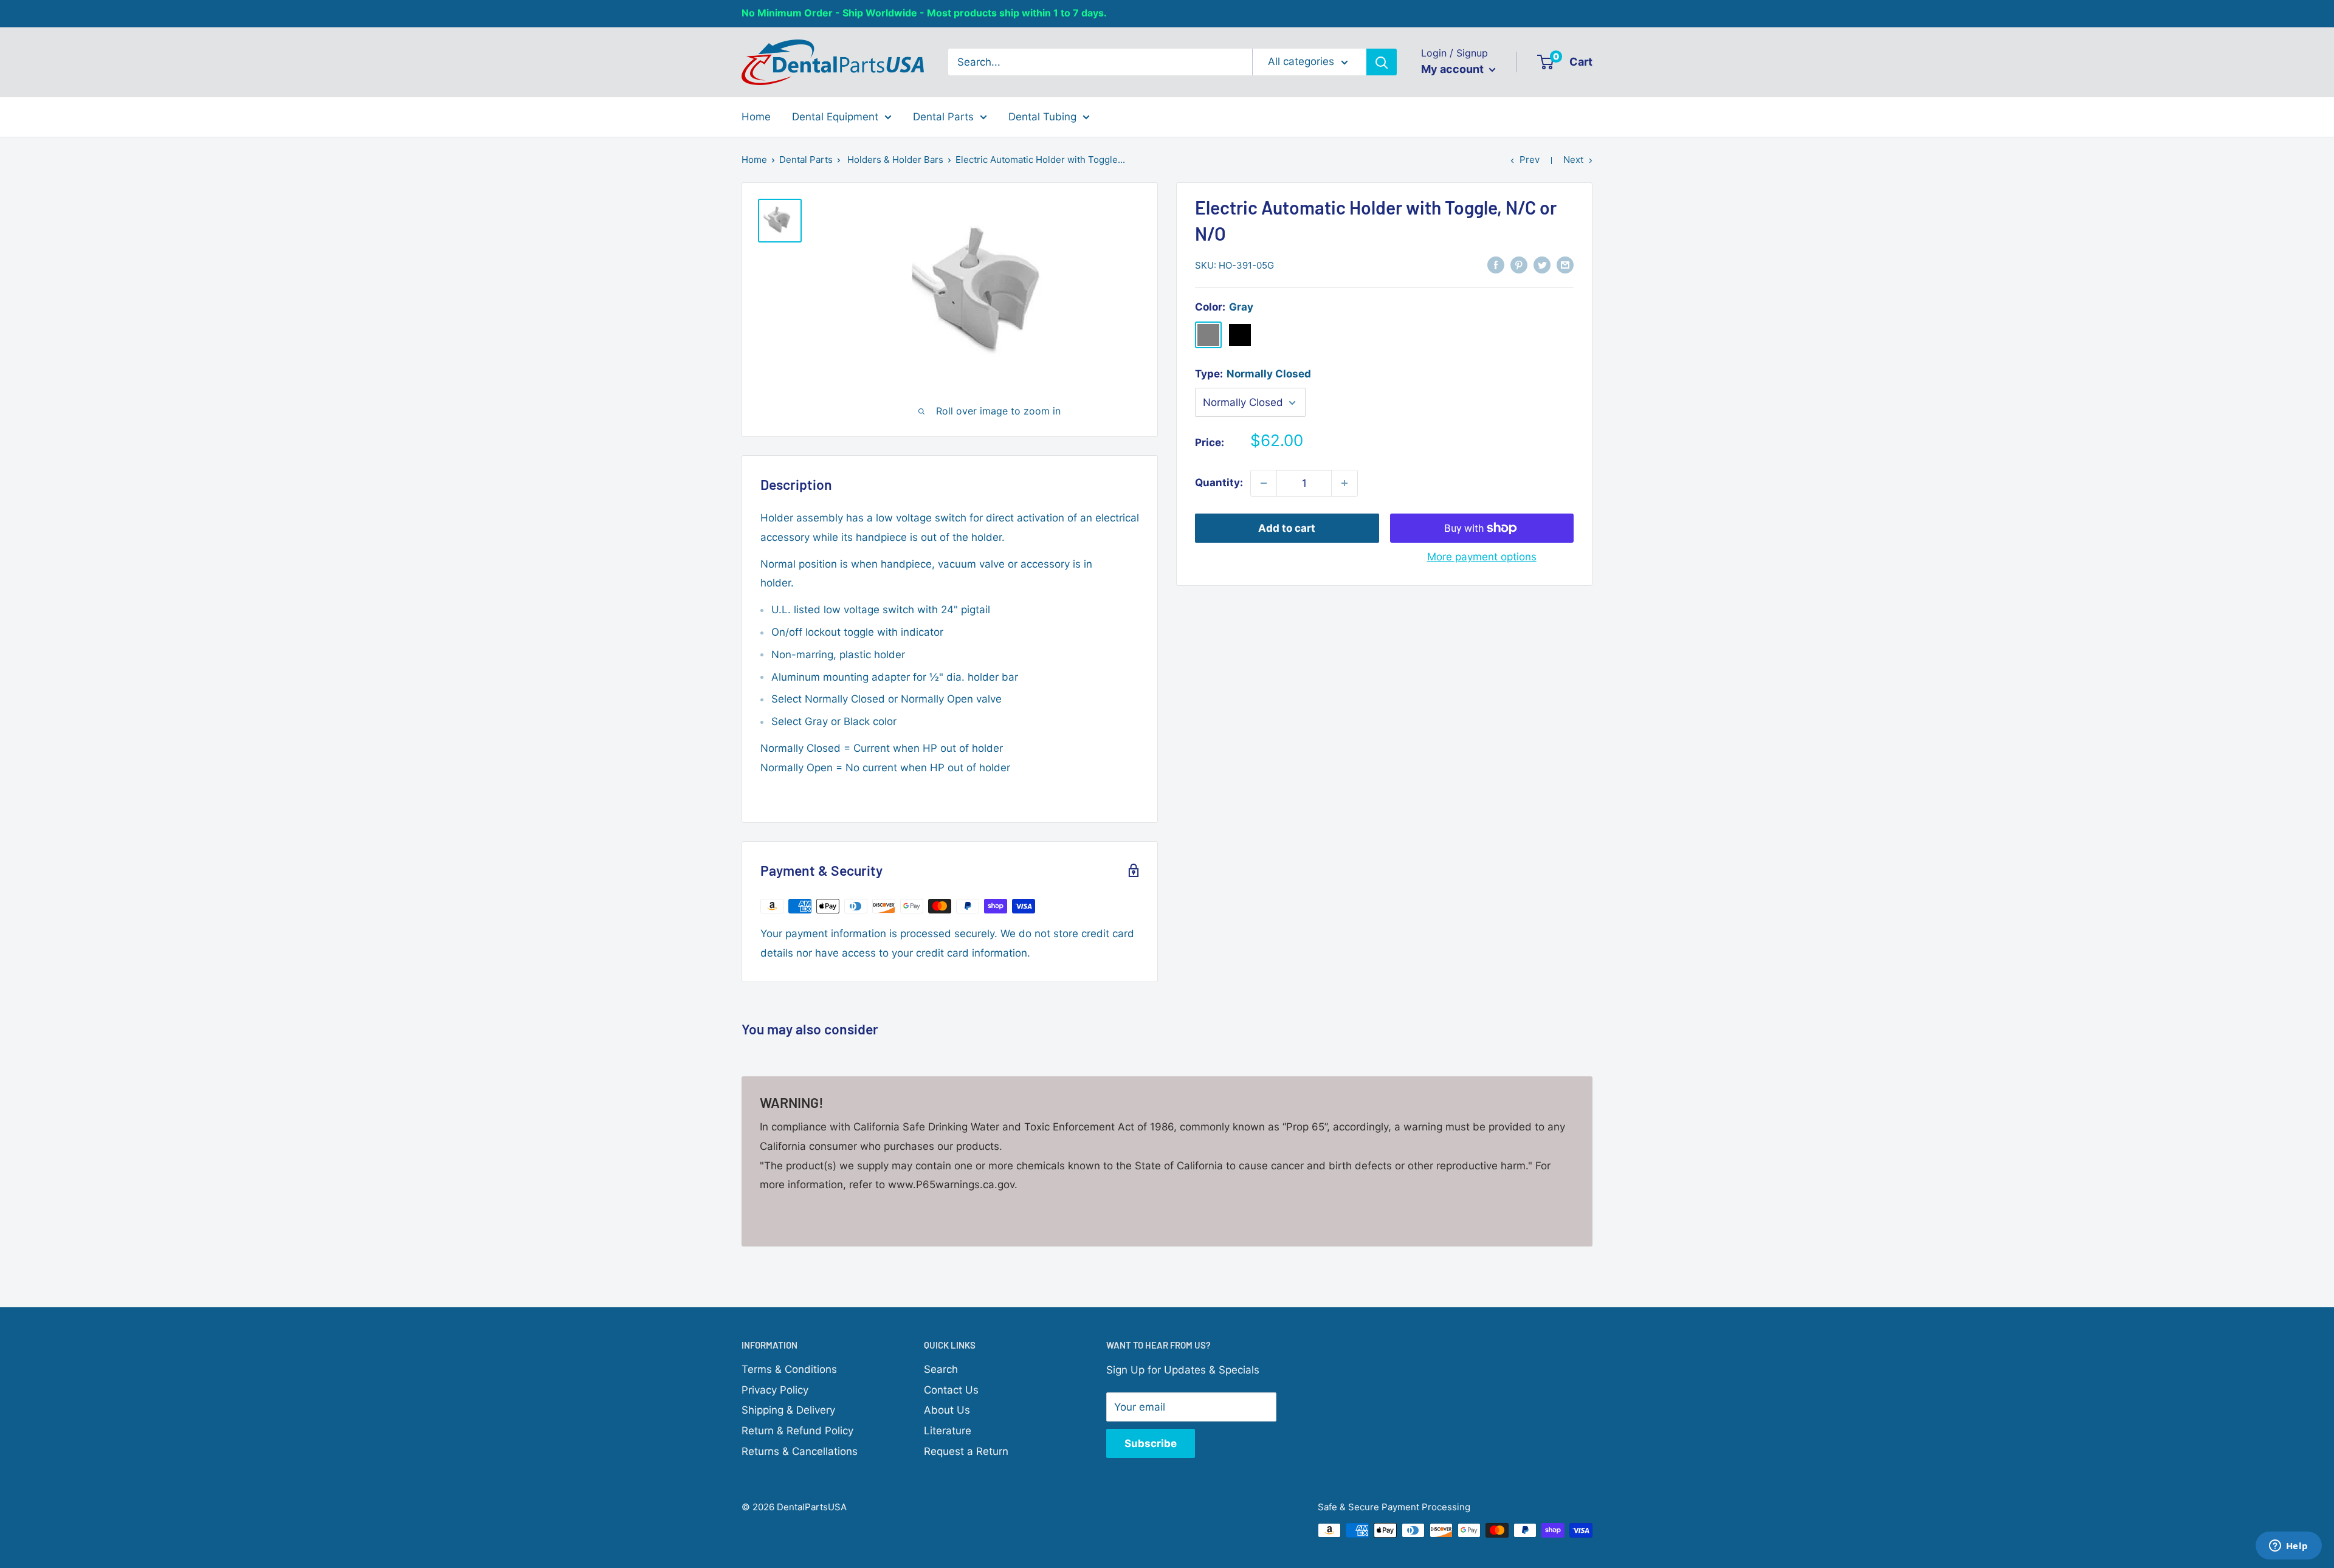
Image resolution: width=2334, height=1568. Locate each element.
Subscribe (1151, 1443)
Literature (948, 1431)
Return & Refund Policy (797, 1431)
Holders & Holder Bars (895, 160)
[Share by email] (1565, 264)
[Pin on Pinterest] (1519, 264)
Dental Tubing (1042, 116)
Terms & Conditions (789, 1369)
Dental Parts (943, 116)
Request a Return (966, 1451)
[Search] (1382, 62)
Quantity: (1219, 483)
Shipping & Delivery (788, 1410)
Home (756, 116)
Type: (1253, 374)
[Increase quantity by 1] (1344, 483)
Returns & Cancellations (800, 1451)
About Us (947, 1410)
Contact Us (951, 1390)
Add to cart (1287, 528)
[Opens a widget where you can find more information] (2288, 1547)
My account (1454, 69)
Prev (1530, 160)
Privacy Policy (775, 1390)
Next (1573, 160)
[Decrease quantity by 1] (1264, 483)
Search (941, 1369)
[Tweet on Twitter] (1542, 264)
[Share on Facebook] (1496, 264)
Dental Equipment (835, 116)
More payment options (1482, 557)
